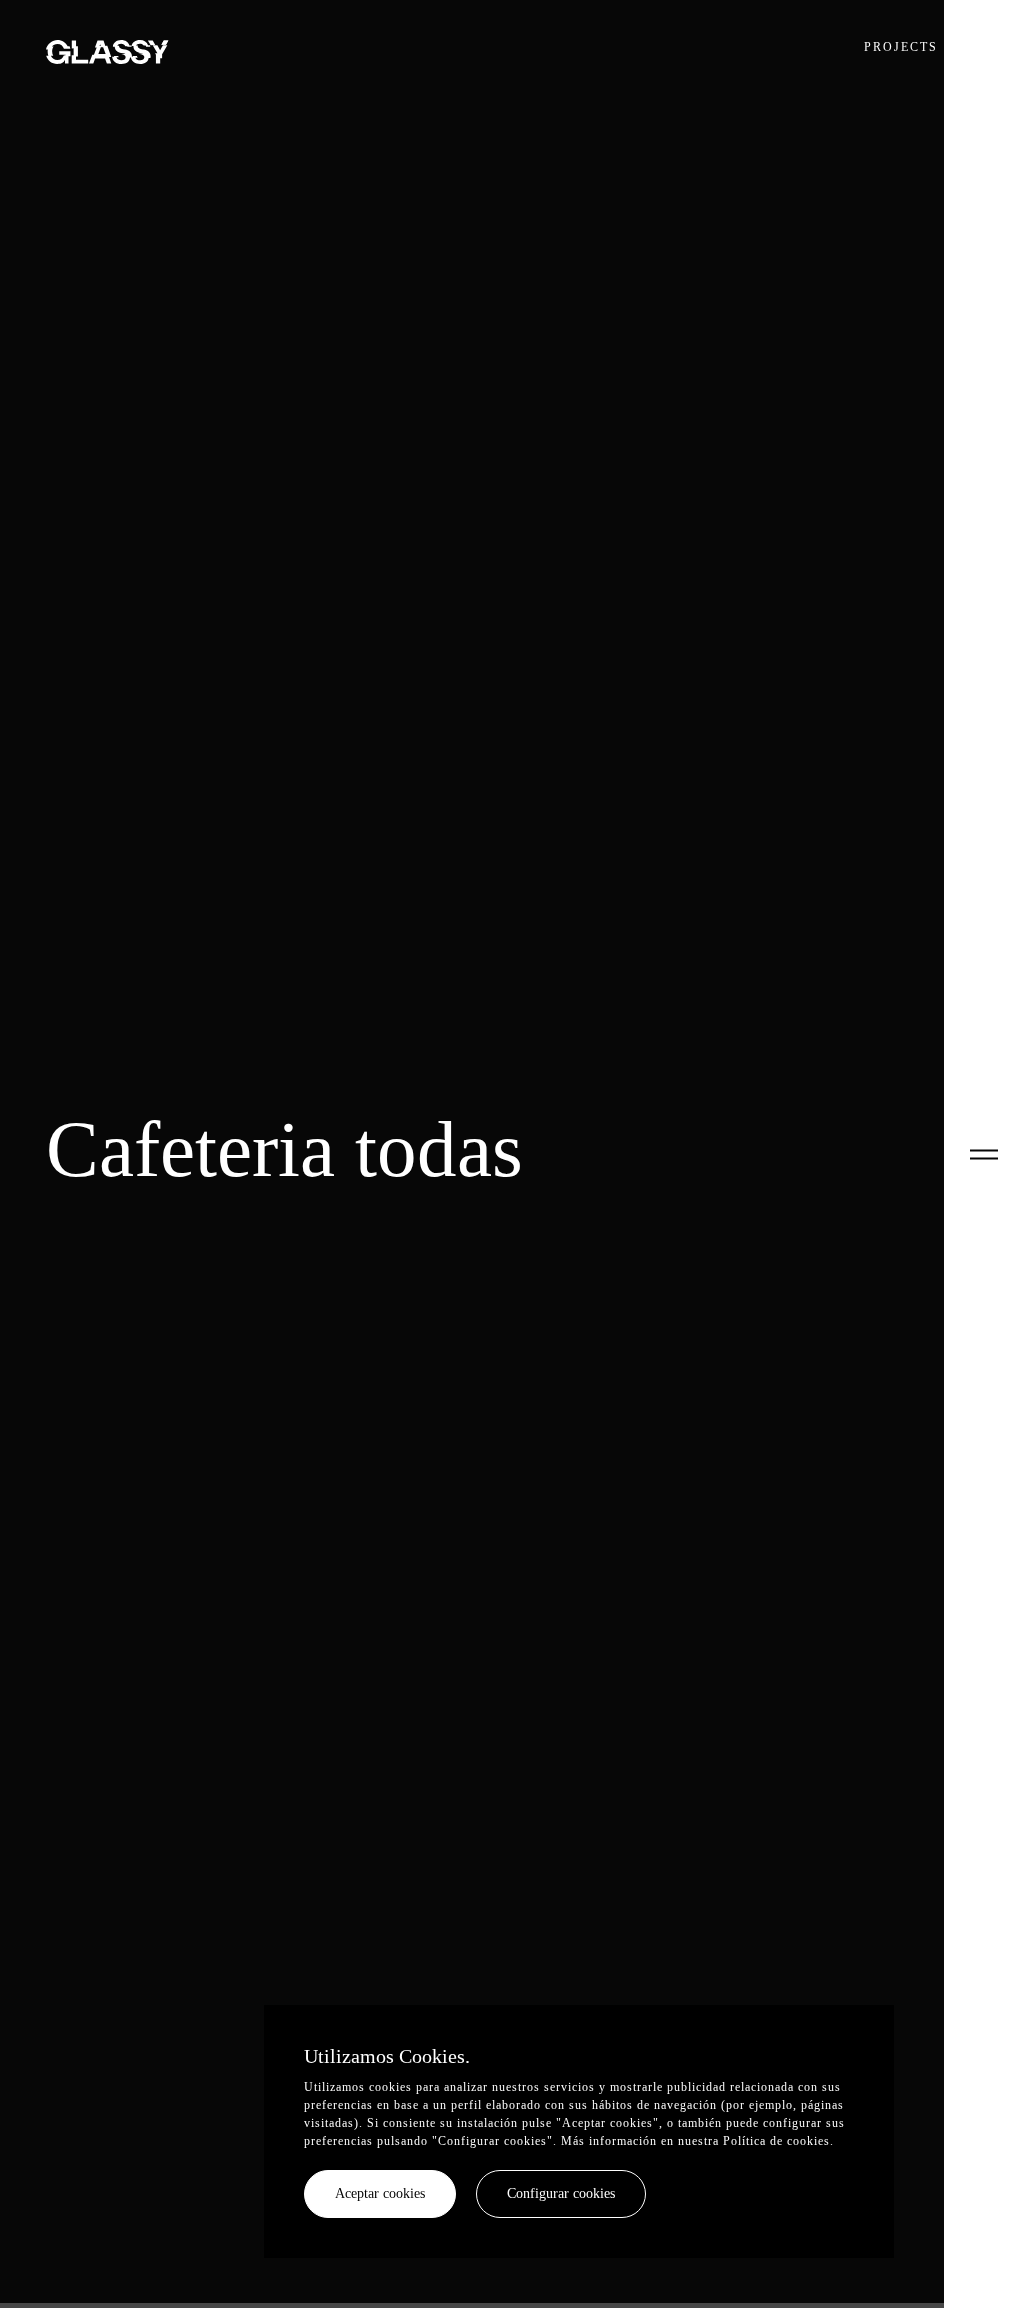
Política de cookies (776, 2141)
